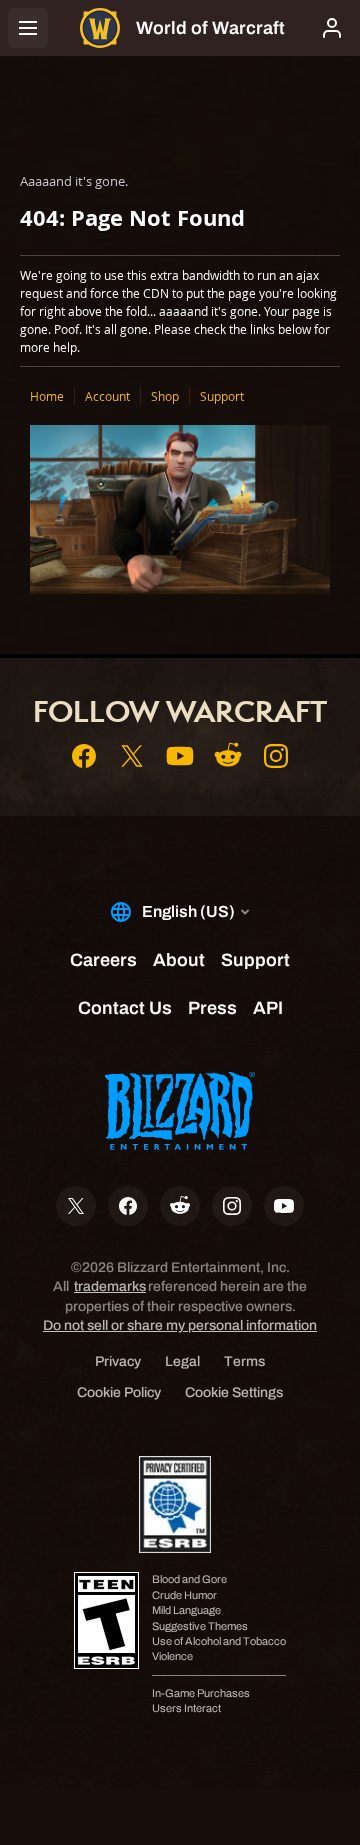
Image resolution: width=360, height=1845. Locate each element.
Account (107, 396)
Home (47, 396)
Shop (165, 396)
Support (222, 396)
